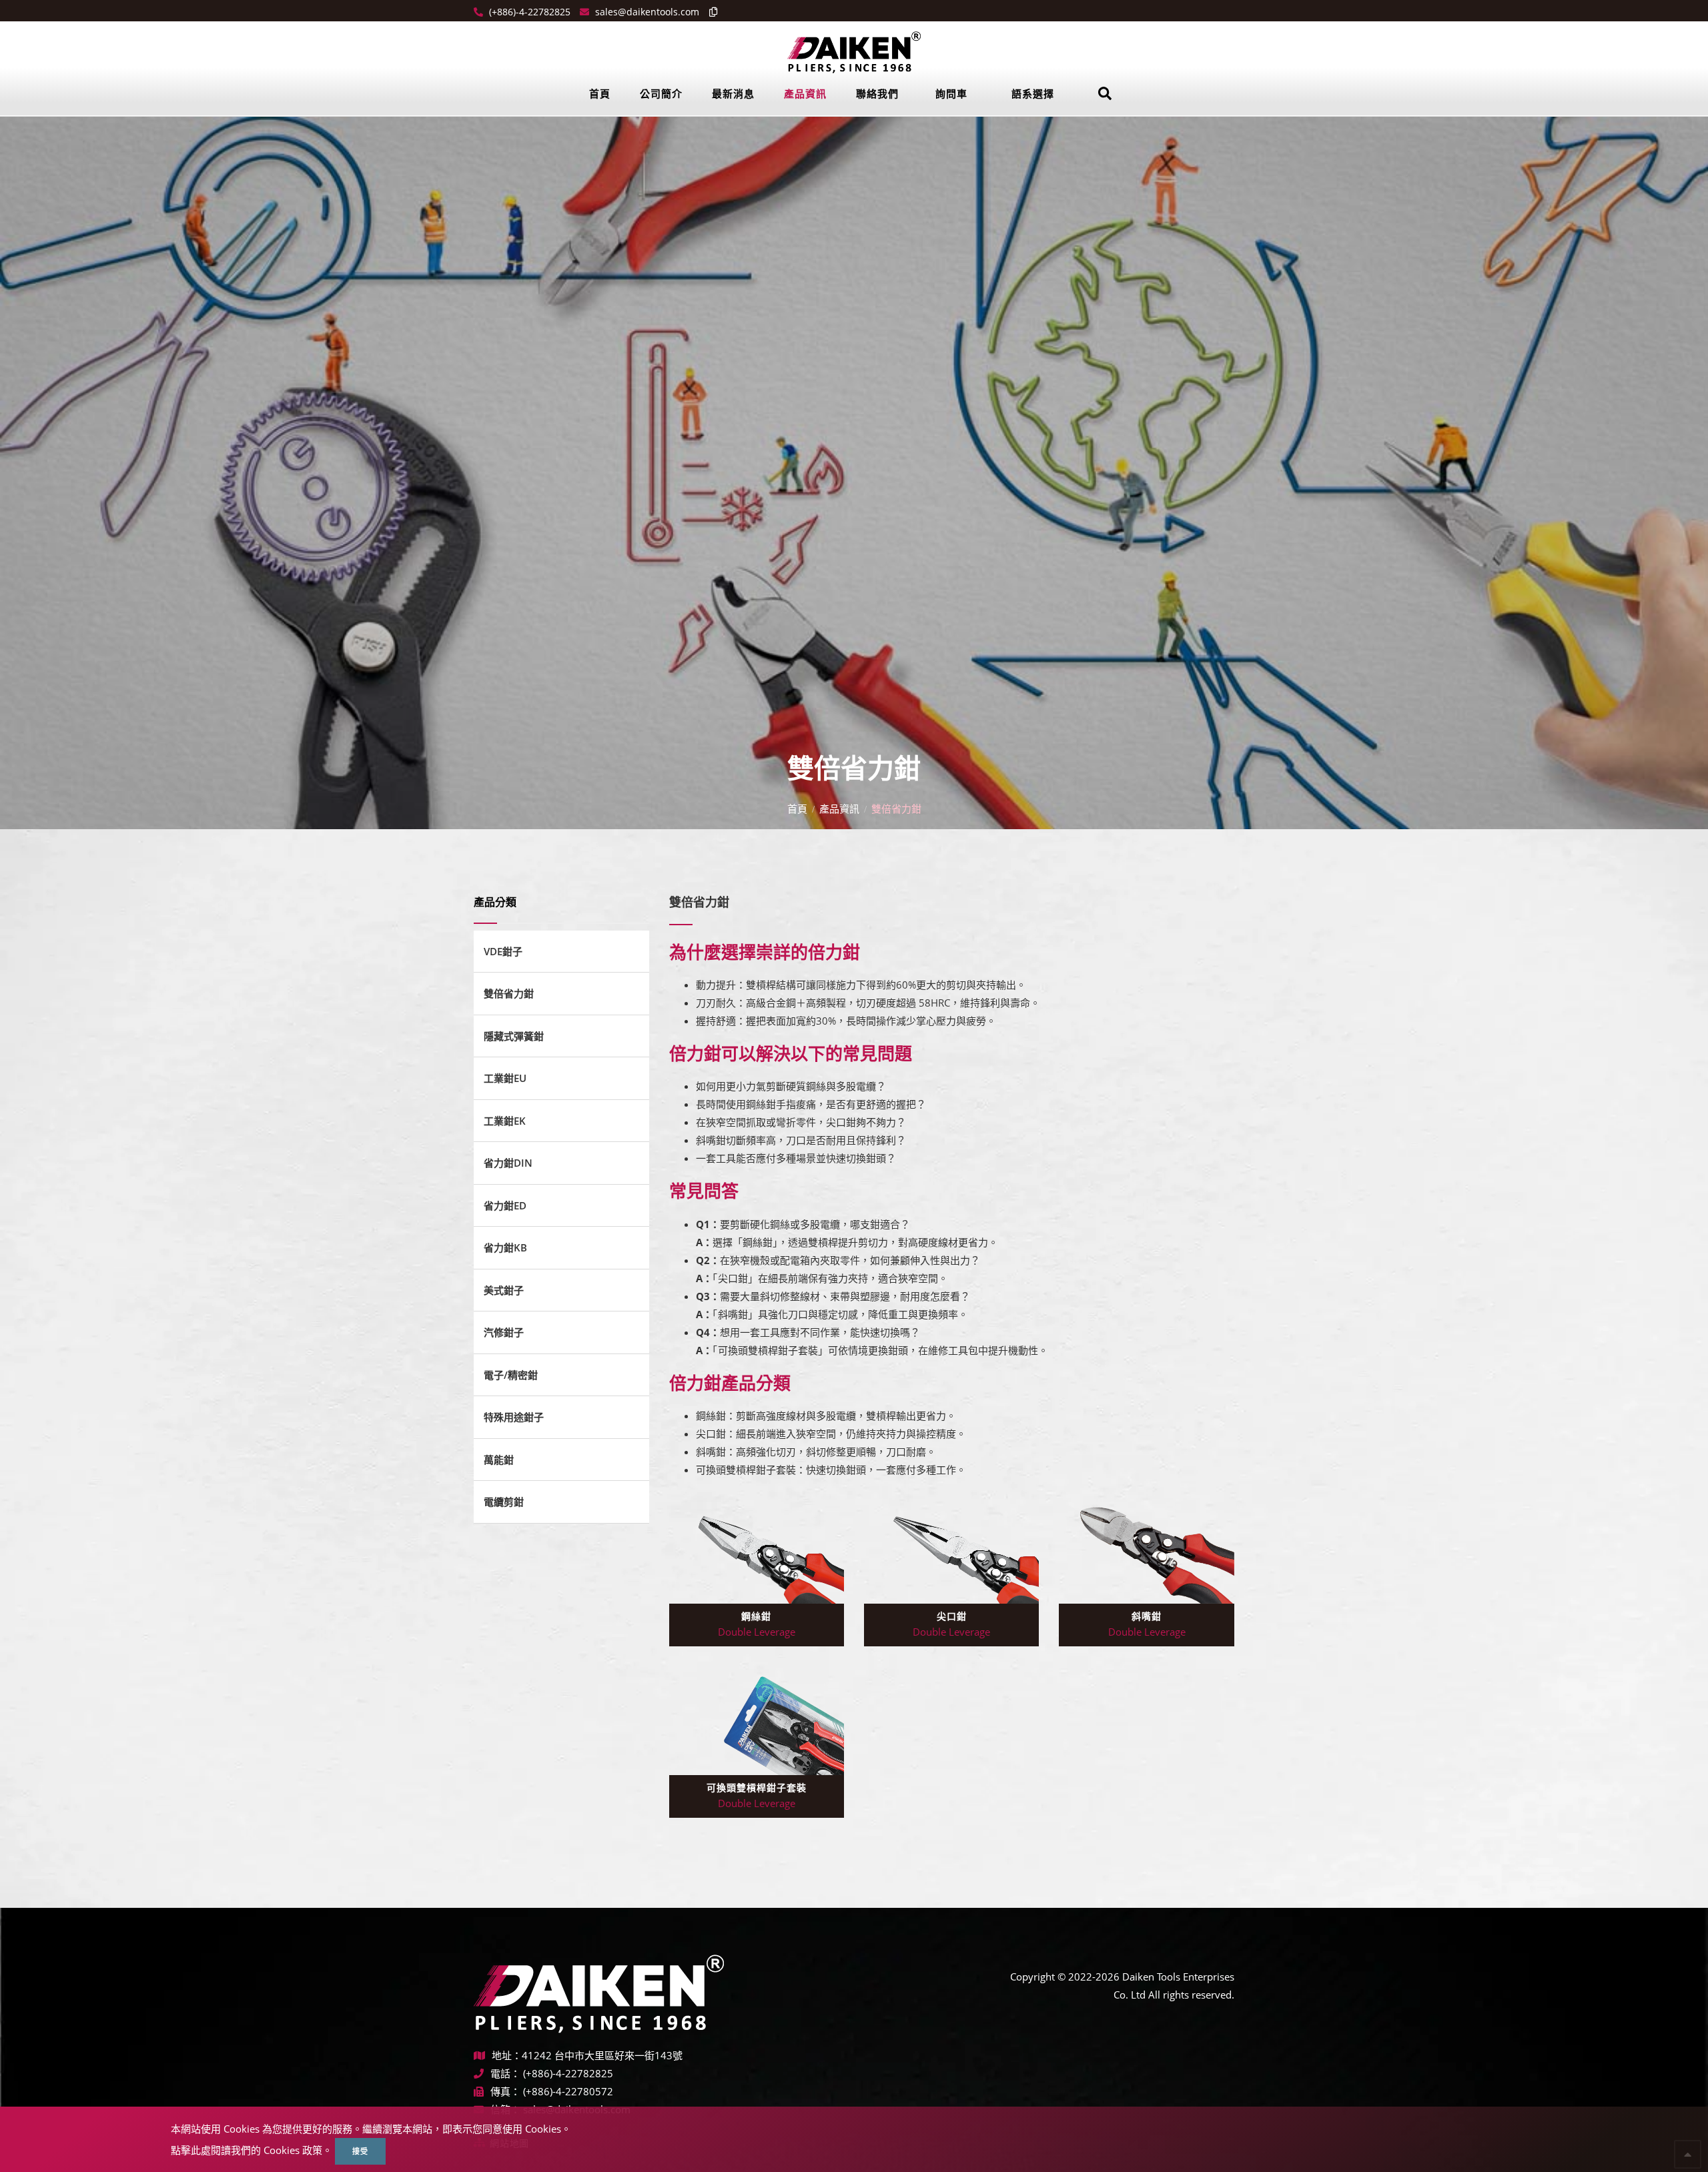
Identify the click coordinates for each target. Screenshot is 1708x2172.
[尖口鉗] (951, 1551)
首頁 (600, 93)
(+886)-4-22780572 (568, 2091)
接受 (360, 2151)
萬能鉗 (499, 1460)
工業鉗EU (505, 1078)
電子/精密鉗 (511, 1375)
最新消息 (733, 93)
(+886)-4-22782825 (528, 12)
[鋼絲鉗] (757, 1551)
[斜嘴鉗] (1146, 1552)
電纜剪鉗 (504, 1502)
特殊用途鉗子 (514, 1417)
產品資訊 (805, 93)
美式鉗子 (504, 1290)
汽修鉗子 (504, 1332)
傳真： (505, 2091)
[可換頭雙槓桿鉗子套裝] (757, 1722)
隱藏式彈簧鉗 (514, 1036)
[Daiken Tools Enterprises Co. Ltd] (854, 51)
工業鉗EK (505, 1121)
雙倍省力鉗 (509, 993)
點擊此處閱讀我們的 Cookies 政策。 (252, 2150)
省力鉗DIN (508, 1163)
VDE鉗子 (503, 951)
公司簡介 (661, 93)
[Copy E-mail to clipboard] (710, 12)
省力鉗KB (505, 1247)
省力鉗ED (505, 1205)
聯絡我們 (877, 93)
